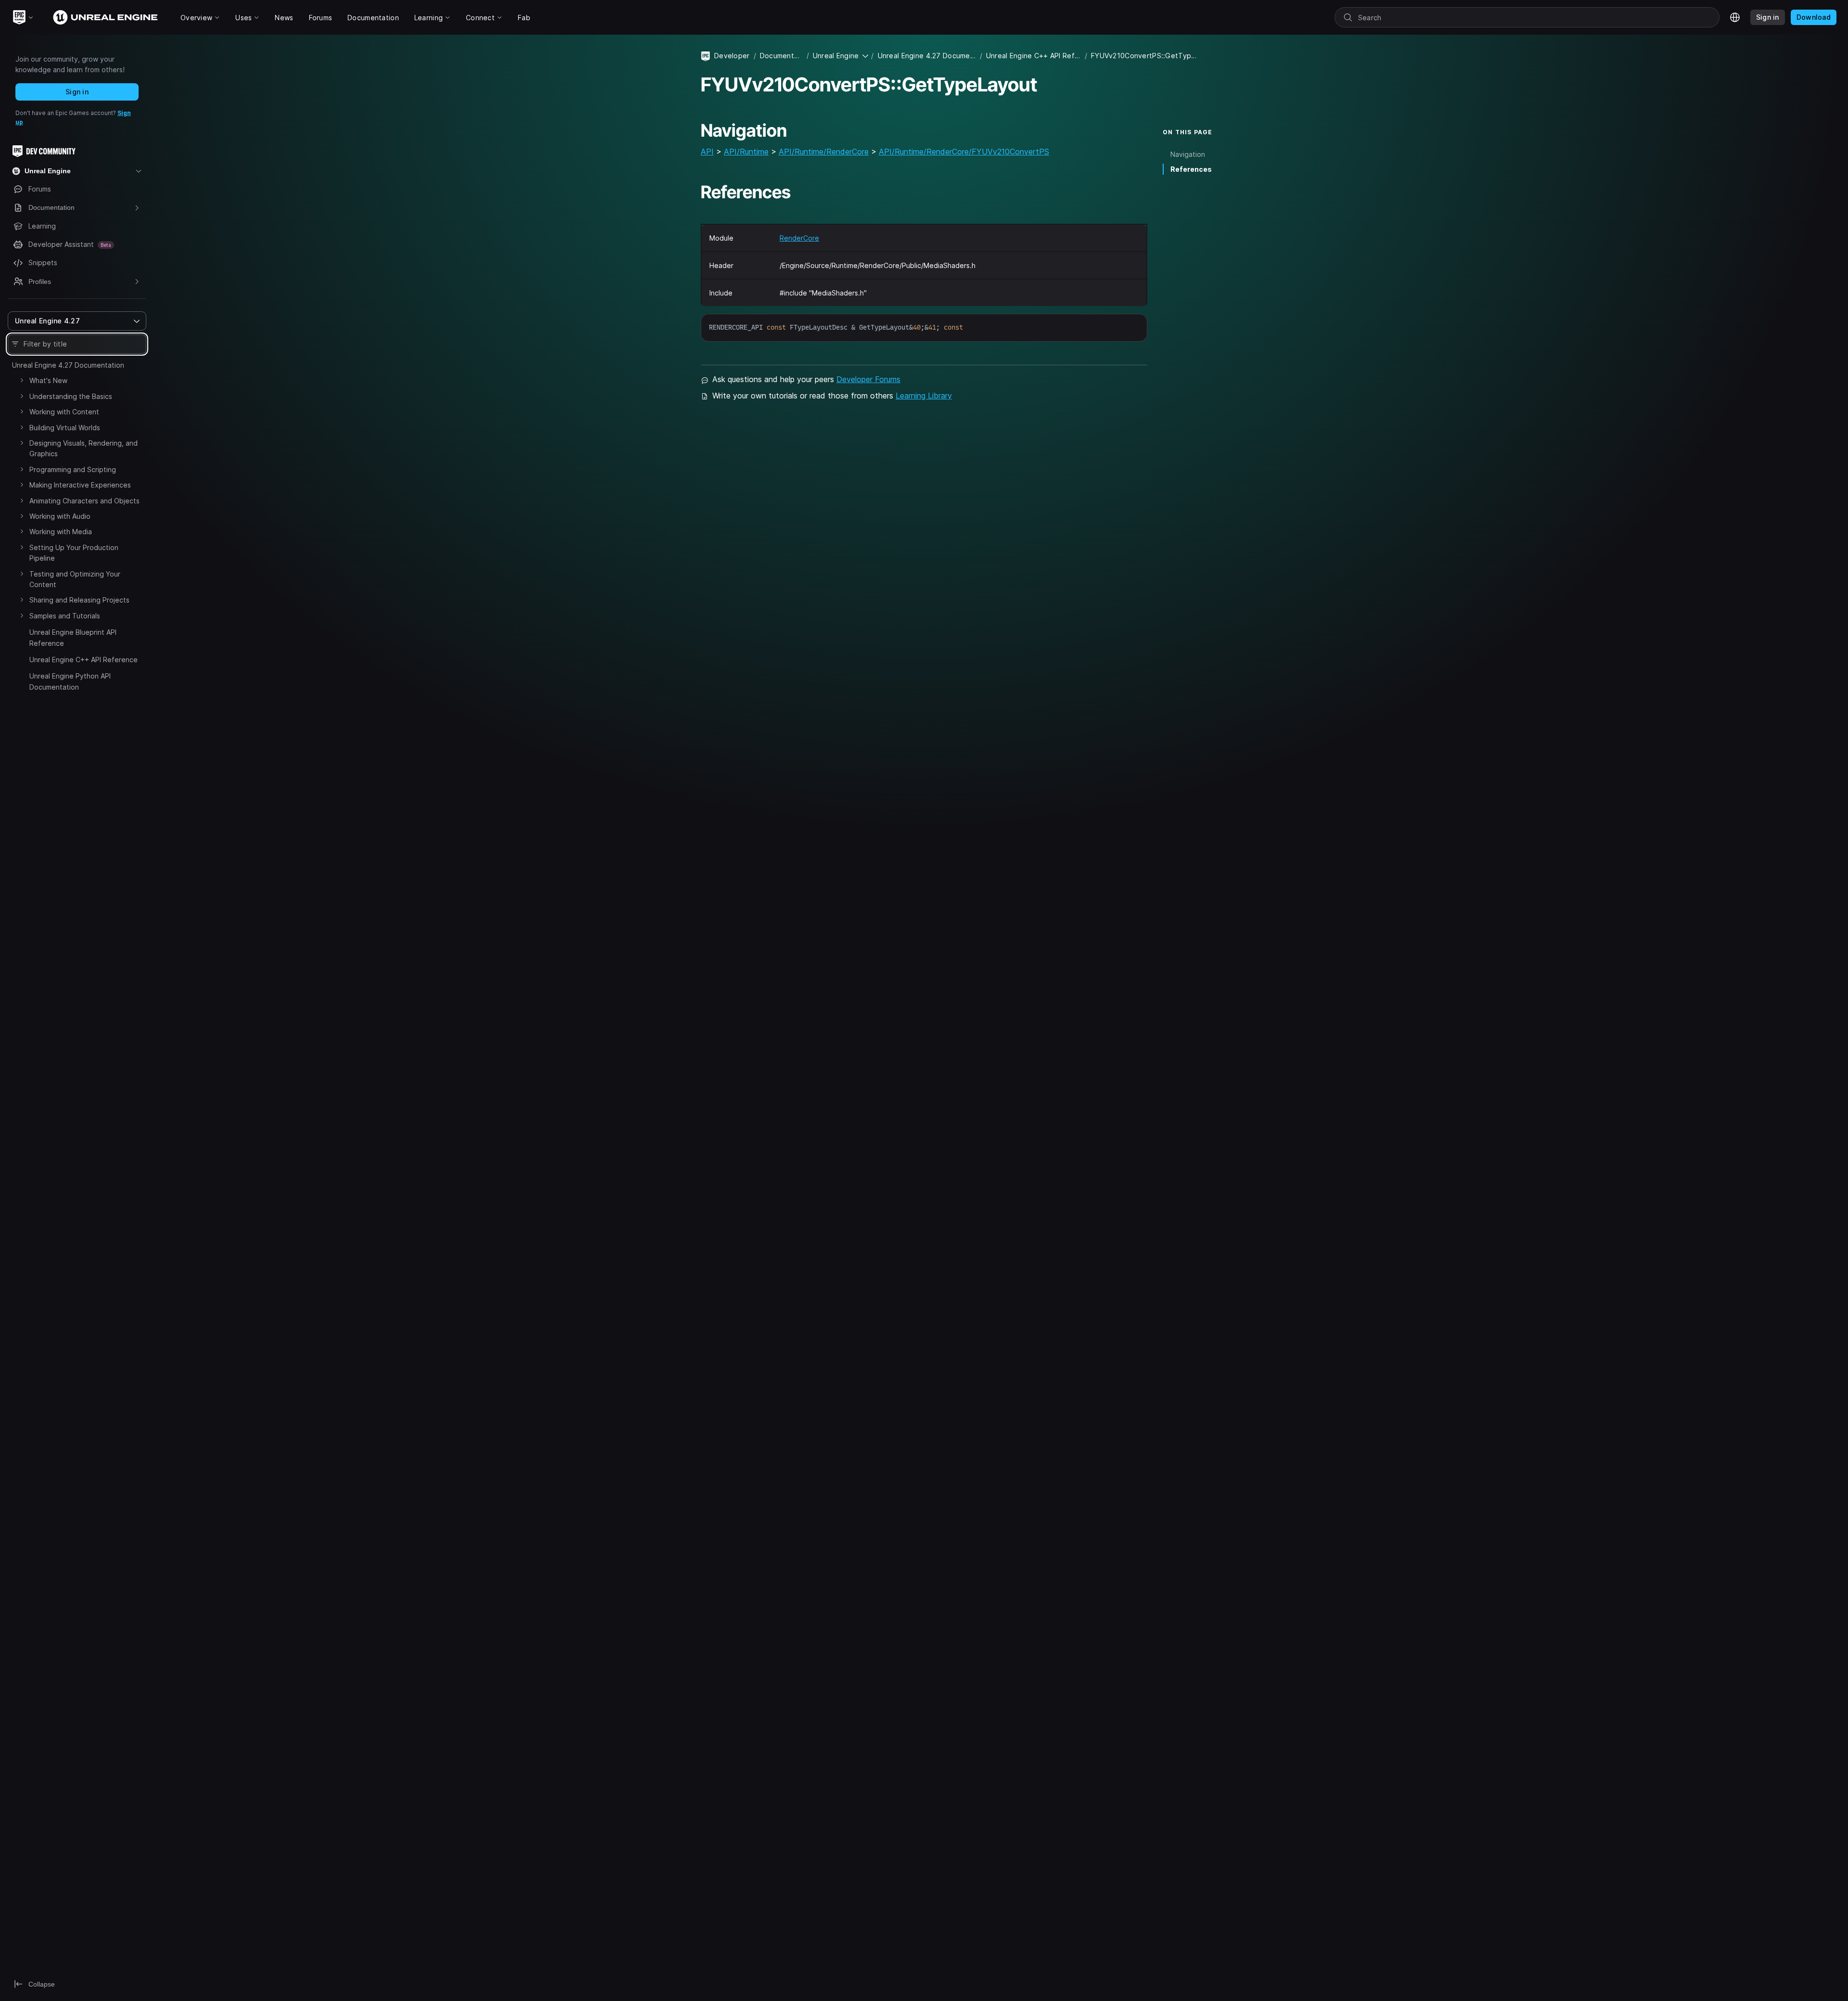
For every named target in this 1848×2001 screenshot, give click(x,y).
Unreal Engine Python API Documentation (70, 681)
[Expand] (22, 380)
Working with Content (64, 412)
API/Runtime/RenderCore (824, 152)
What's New (48, 380)
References (1191, 169)
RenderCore (799, 238)
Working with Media (61, 532)
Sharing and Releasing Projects (79, 600)
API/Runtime (746, 152)
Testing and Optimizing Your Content (75, 579)
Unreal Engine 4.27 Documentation (68, 365)
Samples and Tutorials (65, 616)
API (707, 152)
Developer (732, 56)
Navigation (1188, 154)
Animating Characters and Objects (84, 501)
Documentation (781, 56)
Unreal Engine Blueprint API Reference (73, 637)
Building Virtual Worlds (65, 428)
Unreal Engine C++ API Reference (83, 660)
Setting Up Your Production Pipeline (74, 553)
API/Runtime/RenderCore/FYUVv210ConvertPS (964, 152)
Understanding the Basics (71, 396)
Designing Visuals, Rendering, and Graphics (83, 448)
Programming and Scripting (73, 469)
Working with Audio (60, 516)
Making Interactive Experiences (80, 485)
